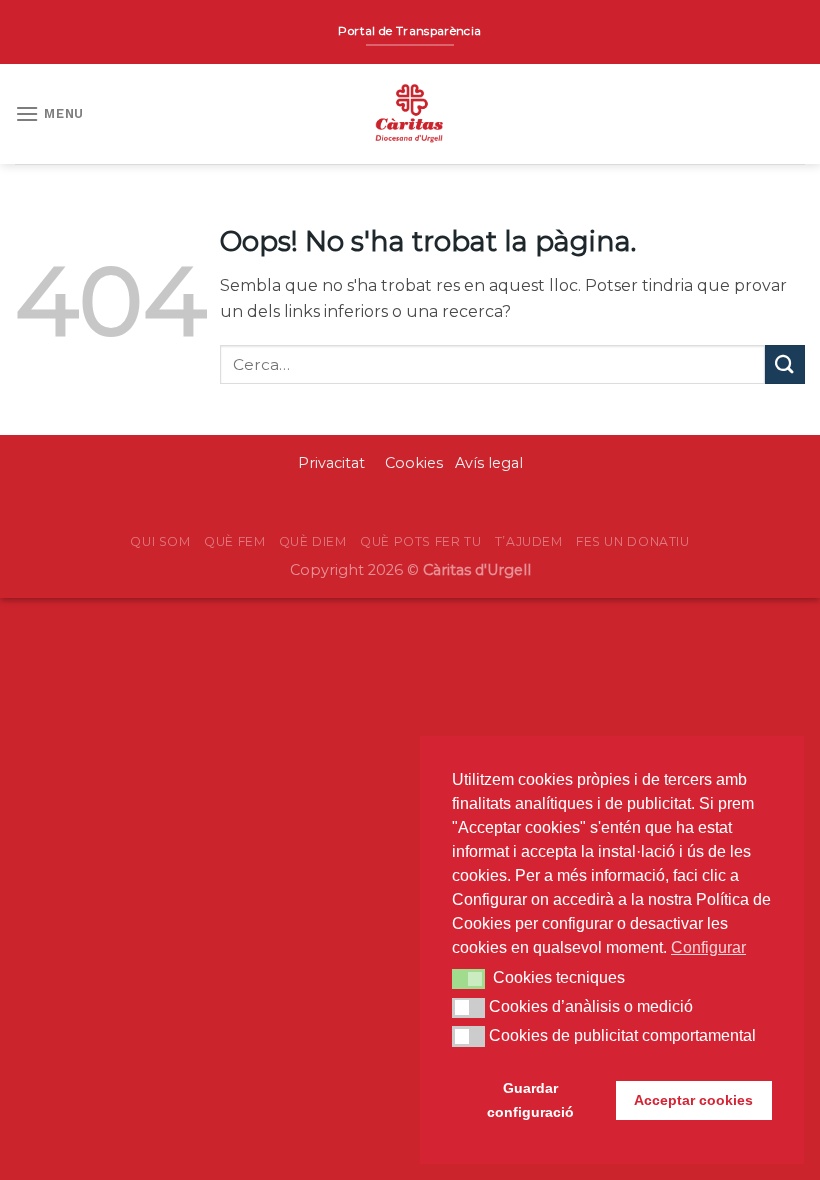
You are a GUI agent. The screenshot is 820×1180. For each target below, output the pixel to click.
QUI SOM (160, 541)
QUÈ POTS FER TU (420, 541)
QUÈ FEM (234, 541)
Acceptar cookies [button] (693, 1100)
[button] (468, 979)
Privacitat (333, 463)
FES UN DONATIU (633, 541)
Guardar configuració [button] (530, 1100)
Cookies (414, 463)
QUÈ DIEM (313, 541)
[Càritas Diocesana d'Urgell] (410, 114)
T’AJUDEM (529, 541)
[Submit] (785, 364)
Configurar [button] (708, 947)
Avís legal (489, 463)
